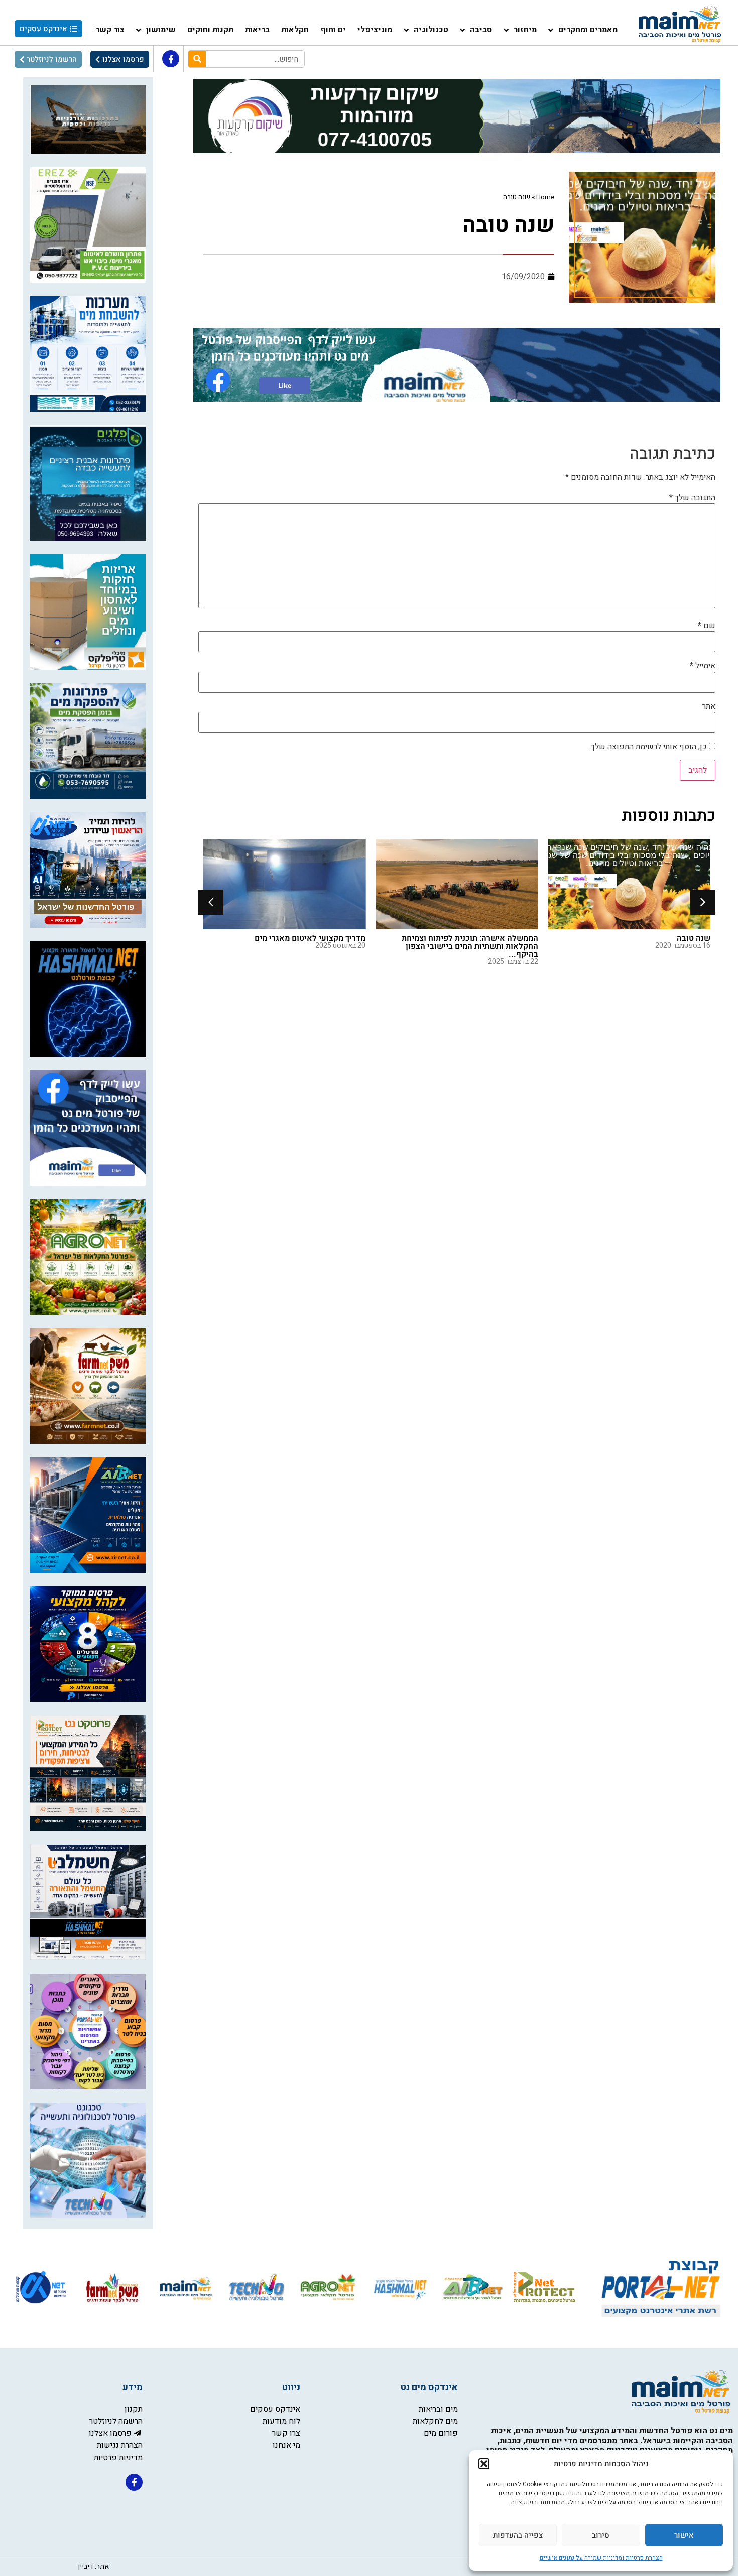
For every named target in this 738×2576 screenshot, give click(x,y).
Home (545, 197)
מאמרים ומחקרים (588, 30)
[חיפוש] (197, 59)
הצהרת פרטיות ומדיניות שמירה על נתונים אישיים (601, 2558)
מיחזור (525, 30)
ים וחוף (333, 30)
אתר (709, 706)
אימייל (703, 666)
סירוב (601, 2535)
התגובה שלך (692, 498)
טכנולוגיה (431, 30)
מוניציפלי (375, 30)
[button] (484, 2464)
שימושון (161, 30)
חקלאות (295, 30)
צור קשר (110, 30)
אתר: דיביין (93, 2567)
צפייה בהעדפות (518, 2535)
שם (707, 626)
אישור (684, 2535)
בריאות (257, 30)
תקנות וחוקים (210, 30)
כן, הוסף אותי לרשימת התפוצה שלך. (649, 747)
